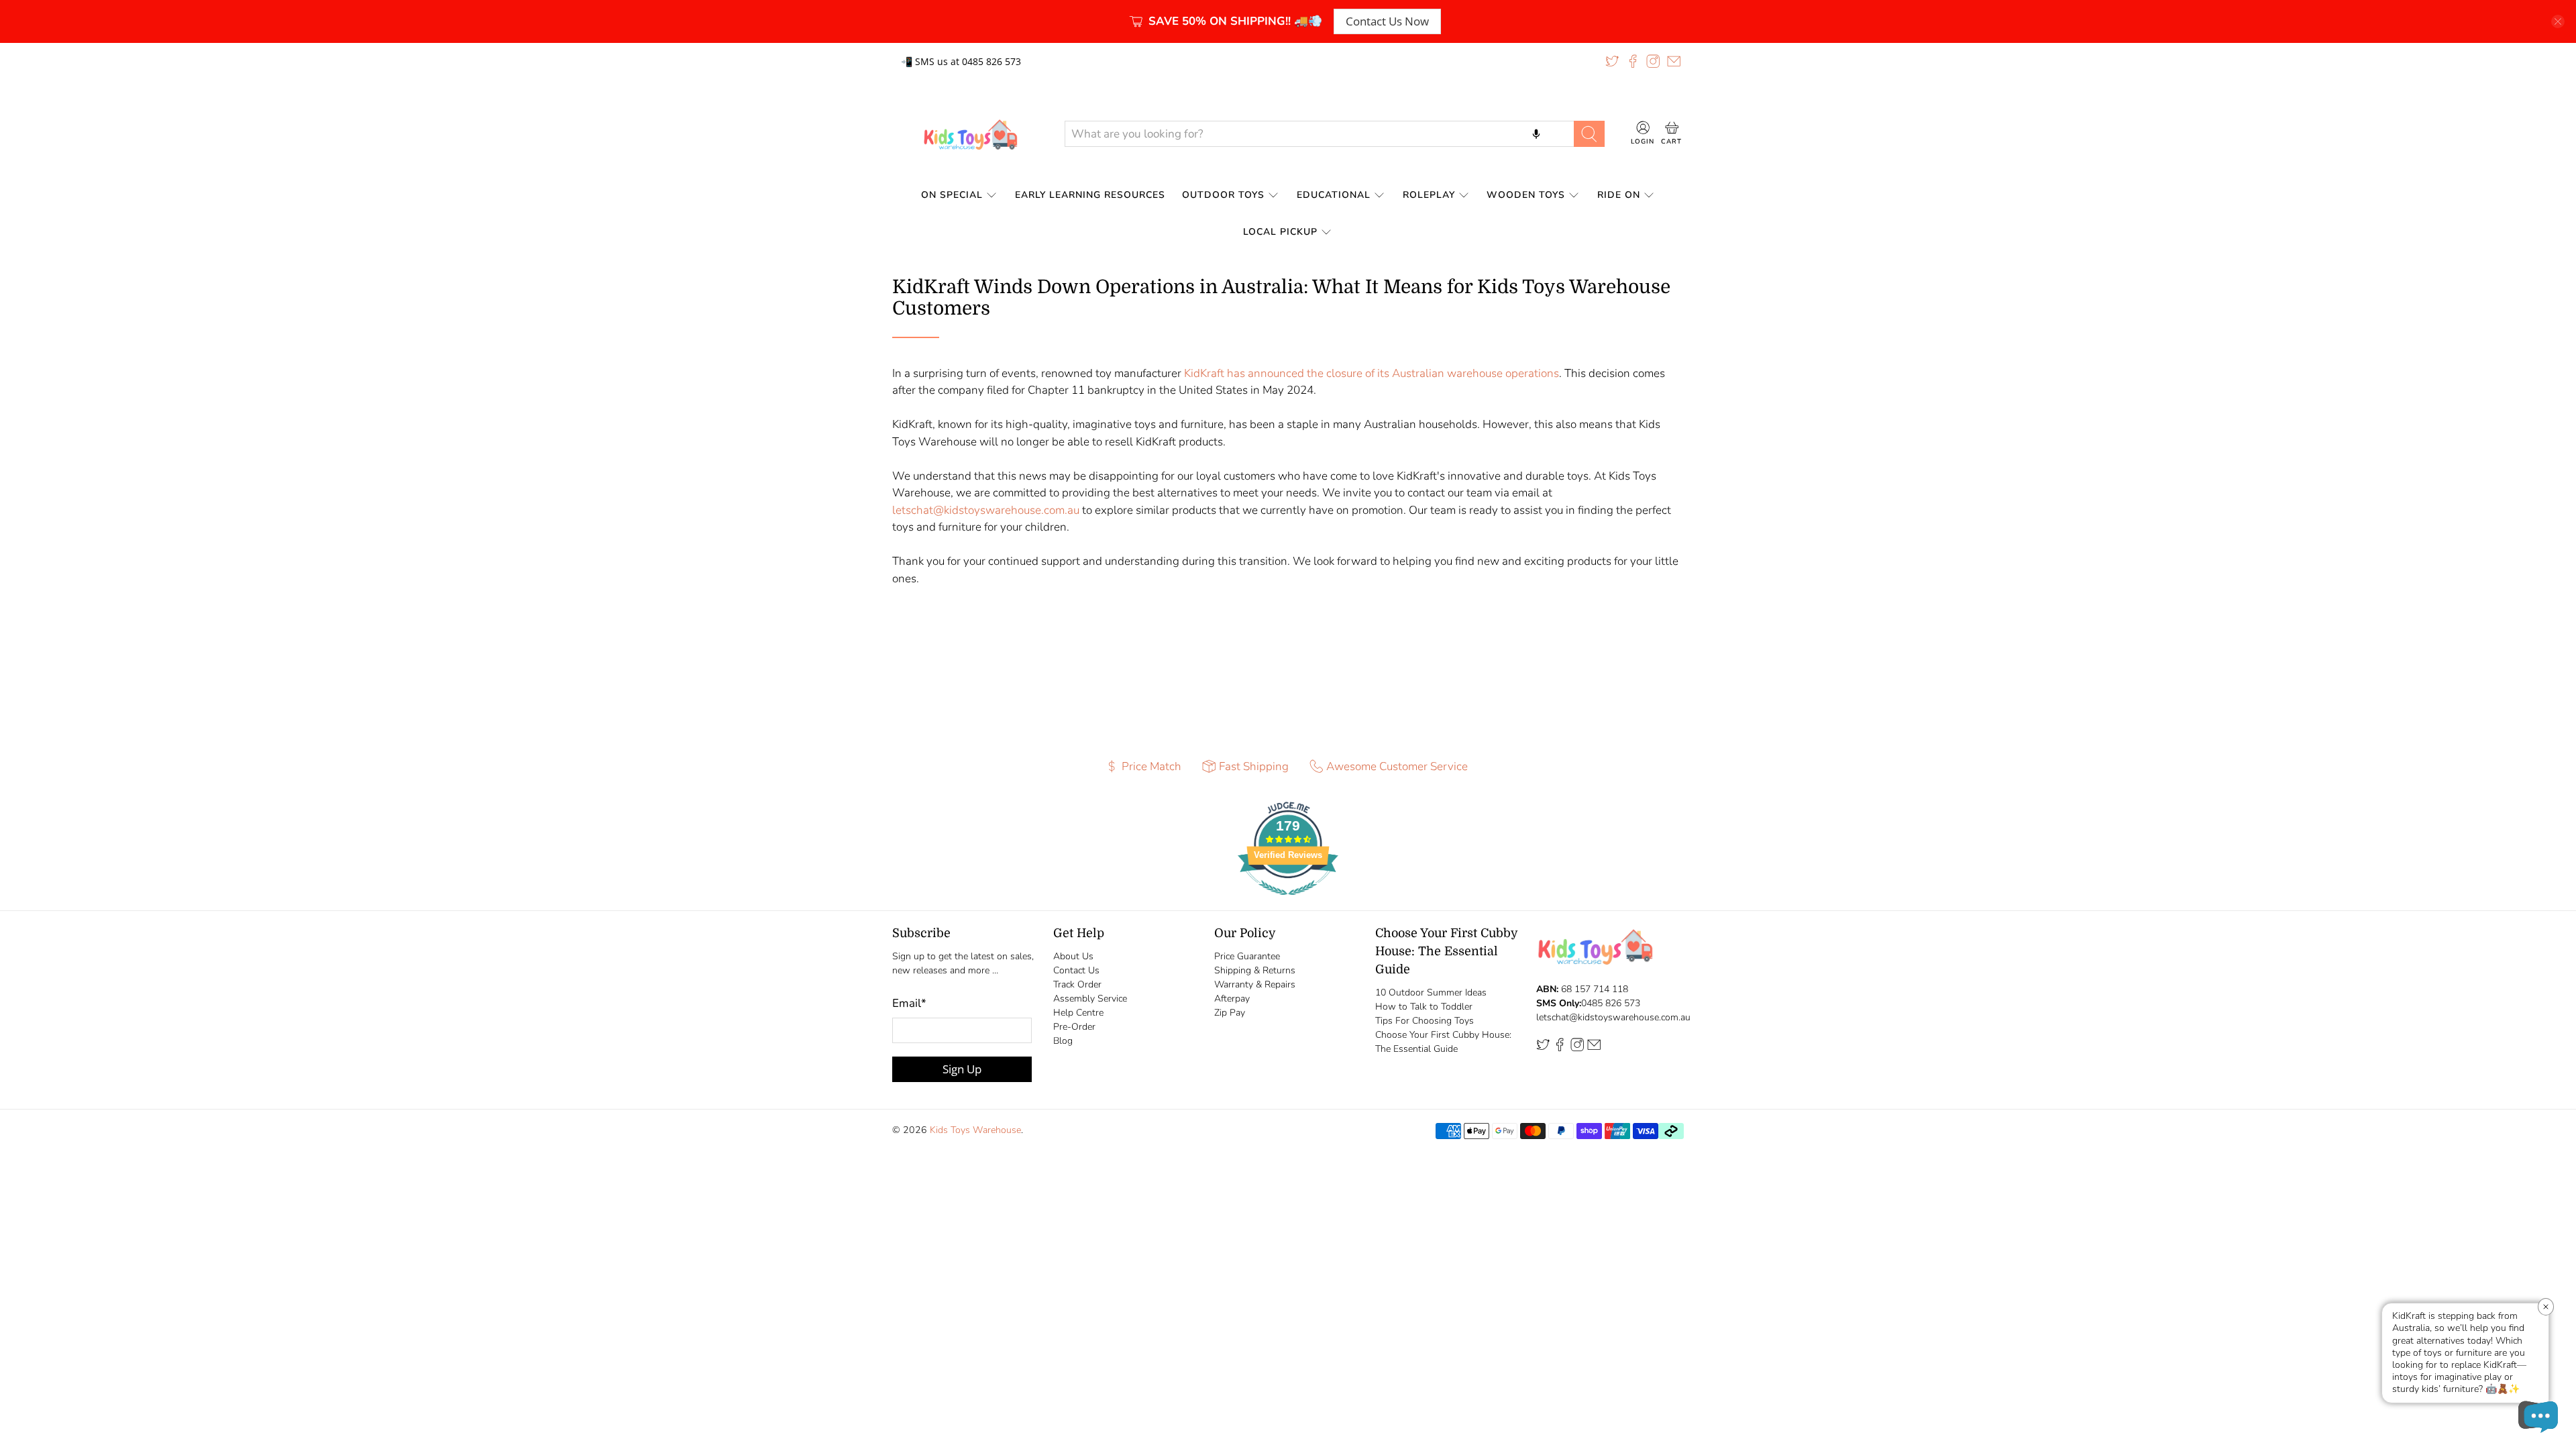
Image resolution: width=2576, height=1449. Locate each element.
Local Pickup (1280, 232)
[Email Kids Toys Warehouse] (1674, 61)
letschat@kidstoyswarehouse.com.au (986, 510)
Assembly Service (1090, 999)
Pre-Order (1074, 1027)
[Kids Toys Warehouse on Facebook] (1633, 61)
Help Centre (1078, 1013)
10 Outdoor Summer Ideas (1431, 992)
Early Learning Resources (1090, 195)
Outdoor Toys (1223, 195)
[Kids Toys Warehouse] (968, 134)
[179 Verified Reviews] (1288, 902)
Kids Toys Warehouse (975, 1130)
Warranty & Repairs (1255, 984)
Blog (1063, 1041)
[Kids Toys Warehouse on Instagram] (1653, 61)
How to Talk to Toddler (1424, 1007)
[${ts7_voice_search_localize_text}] (1536, 133)
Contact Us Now (1387, 21)
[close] (2558, 21)
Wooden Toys (1526, 195)
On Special (952, 195)
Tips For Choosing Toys (1425, 1021)
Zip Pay (1230, 1013)
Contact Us (1076, 970)
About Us (1073, 956)
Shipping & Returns (1255, 970)
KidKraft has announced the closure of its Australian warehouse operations (1372, 373)
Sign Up (962, 1069)
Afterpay (1232, 999)
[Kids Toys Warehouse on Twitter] (1612, 61)
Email (909, 1003)
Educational (1334, 195)
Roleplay (1429, 195)
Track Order (1077, 984)
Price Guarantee (1247, 956)
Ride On (1619, 195)
